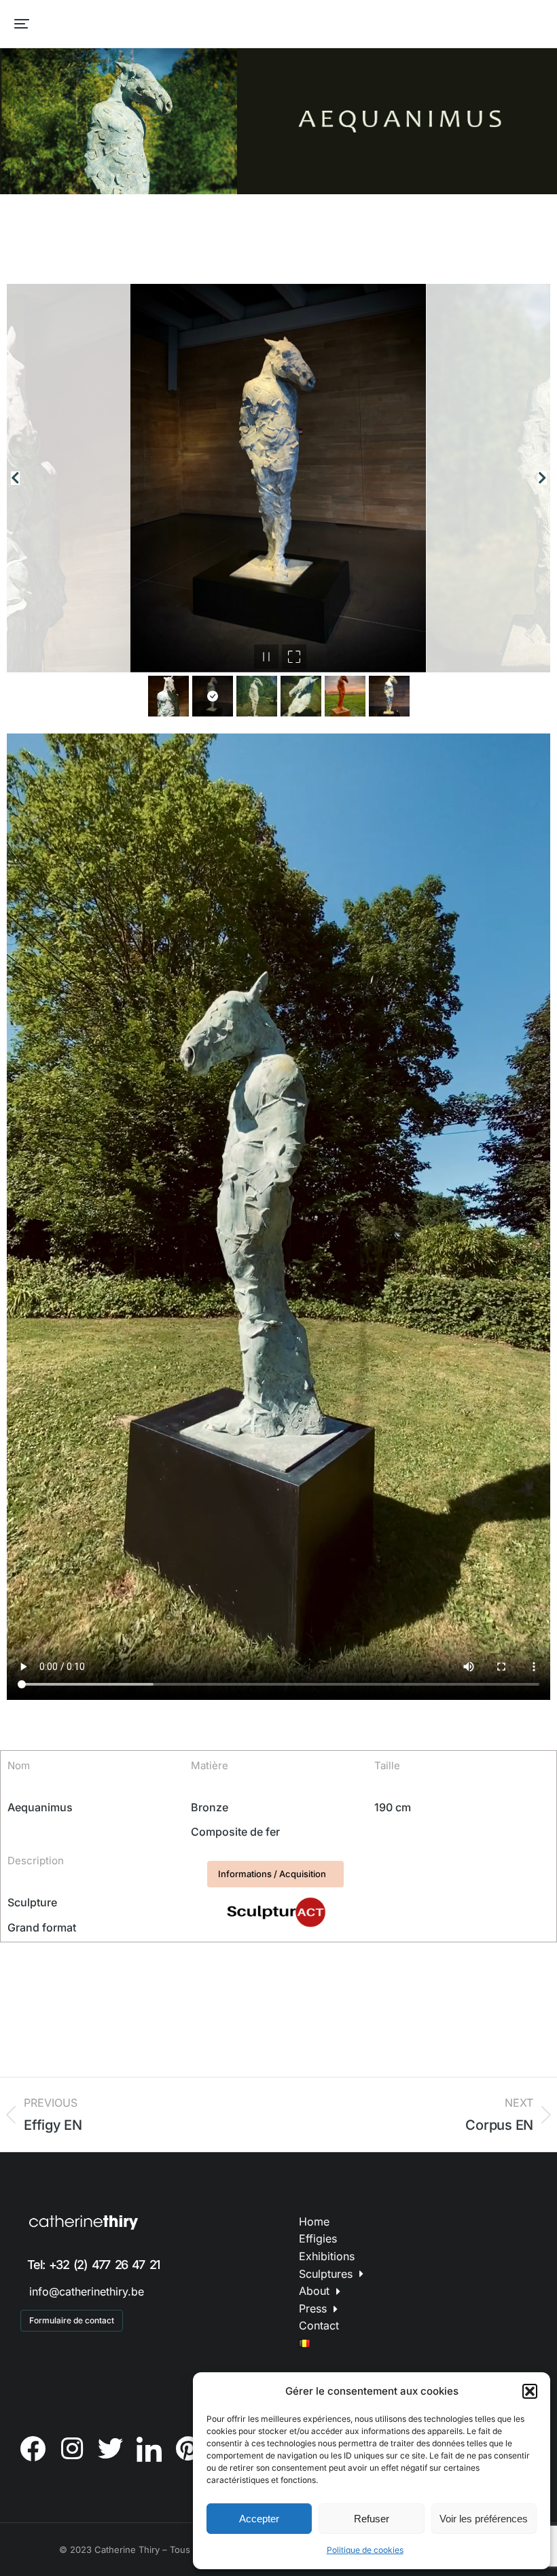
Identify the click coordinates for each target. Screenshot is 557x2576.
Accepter (259, 2519)
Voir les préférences (484, 2519)
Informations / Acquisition (272, 1874)
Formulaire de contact (72, 2320)
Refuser (372, 2519)
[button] (530, 2391)
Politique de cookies (365, 2550)
